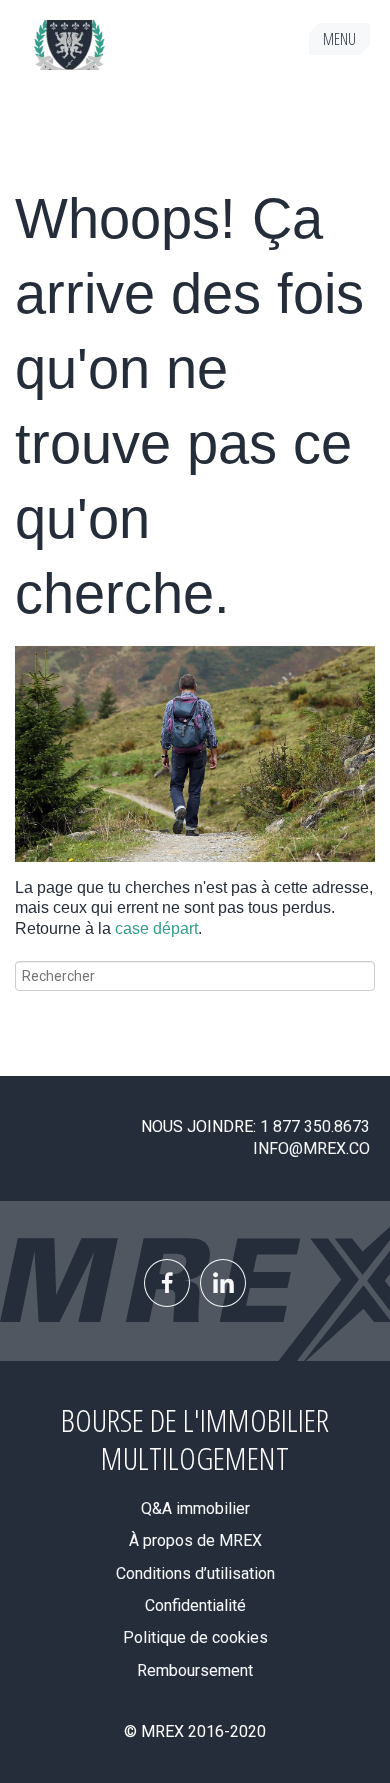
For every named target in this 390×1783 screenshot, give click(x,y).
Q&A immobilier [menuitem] (195, 1508)
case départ (156, 928)
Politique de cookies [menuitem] (195, 1637)
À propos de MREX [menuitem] (195, 1540)
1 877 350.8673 (315, 1126)
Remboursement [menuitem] (195, 1670)
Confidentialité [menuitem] (195, 1605)
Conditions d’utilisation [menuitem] (195, 1573)
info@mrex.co (311, 1148)
